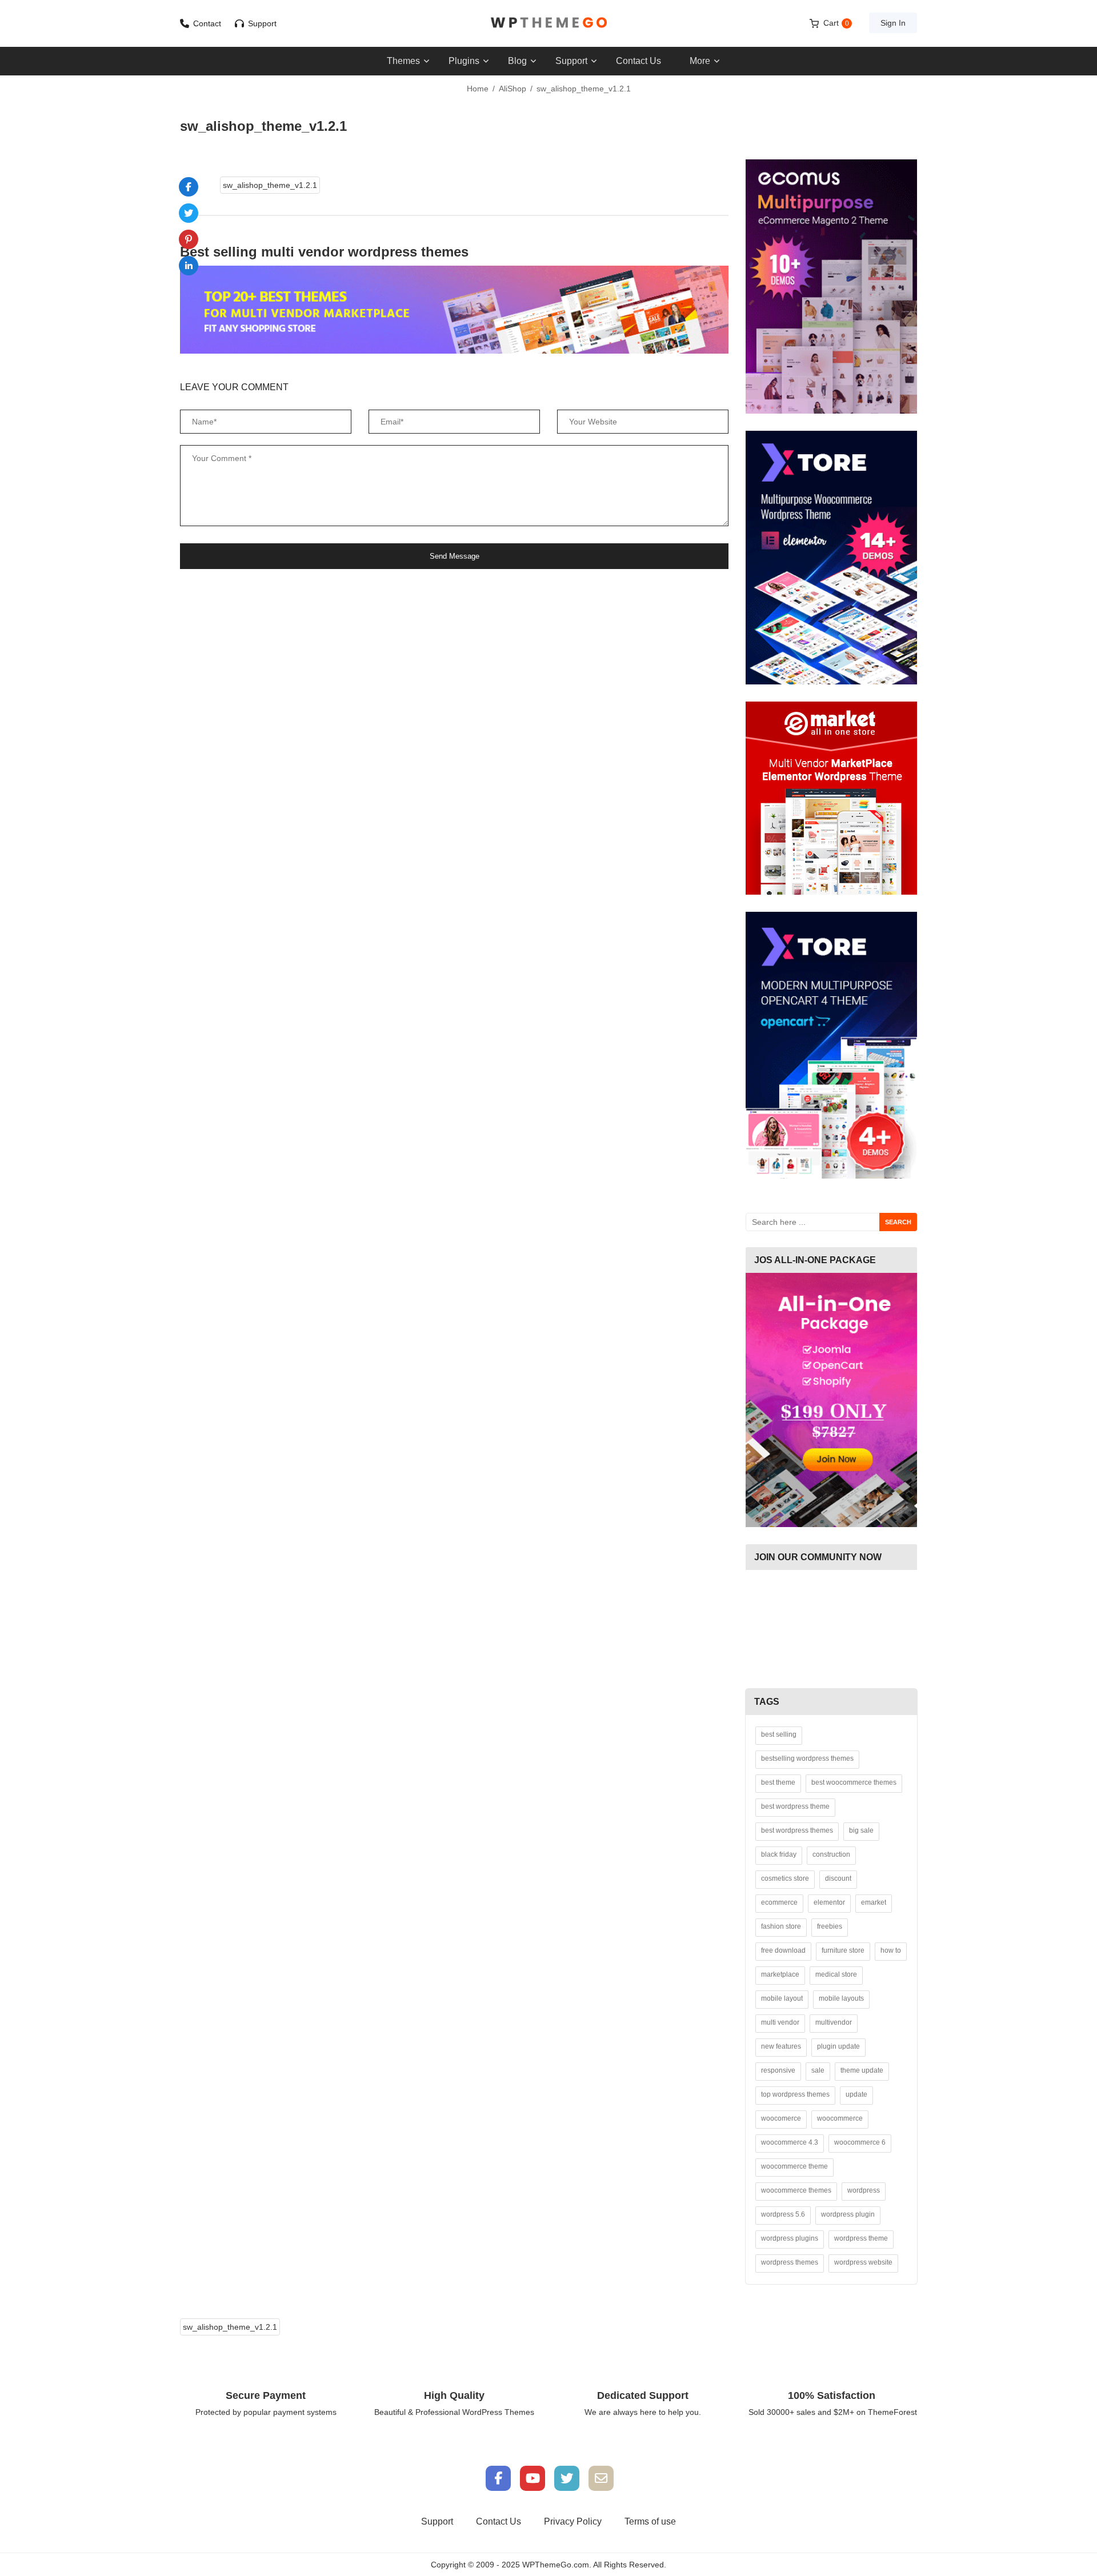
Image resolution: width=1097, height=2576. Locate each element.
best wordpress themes (797, 1830)
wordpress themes (790, 2262)
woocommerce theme (794, 2166)
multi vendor (780, 2022)
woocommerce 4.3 (790, 2142)
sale (818, 2070)
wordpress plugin (848, 2214)
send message (455, 556)
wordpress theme (861, 2238)
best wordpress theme (795, 1806)
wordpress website (863, 2262)
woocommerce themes (796, 2190)
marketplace (780, 1974)
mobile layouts (841, 1998)
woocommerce (840, 2118)
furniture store (843, 1950)
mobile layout (782, 1998)
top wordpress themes (795, 2094)
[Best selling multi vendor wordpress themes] (454, 310)
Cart (836, 23)
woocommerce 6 (860, 2142)
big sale (861, 1830)
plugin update (838, 2046)
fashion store (781, 1926)
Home (478, 89)
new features (781, 2046)
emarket (874, 1902)
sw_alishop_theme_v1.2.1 (270, 185)
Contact (207, 23)
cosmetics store (785, 1878)
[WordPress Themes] (548, 23)
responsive (778, 2070)
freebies (830, 1926)
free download (783, 1950)
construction (831, 1854)
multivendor (834, 2022)
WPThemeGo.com (556, 2565)
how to (891, 1950)
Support (262, 23)
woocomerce (781, 2118)
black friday (779, 1854)
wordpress (864, 2190)
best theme (778, 1782)
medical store (836, 1974)
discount (838, 1878)
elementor (829, 1902)
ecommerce (779, 1902)
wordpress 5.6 (783, 2214)
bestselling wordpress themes (807, 1758)
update (856, 2094)
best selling (779, 1734)
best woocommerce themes (854, 1782)
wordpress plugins (790, 2238)
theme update (862, 2070)
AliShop (513, 89)
